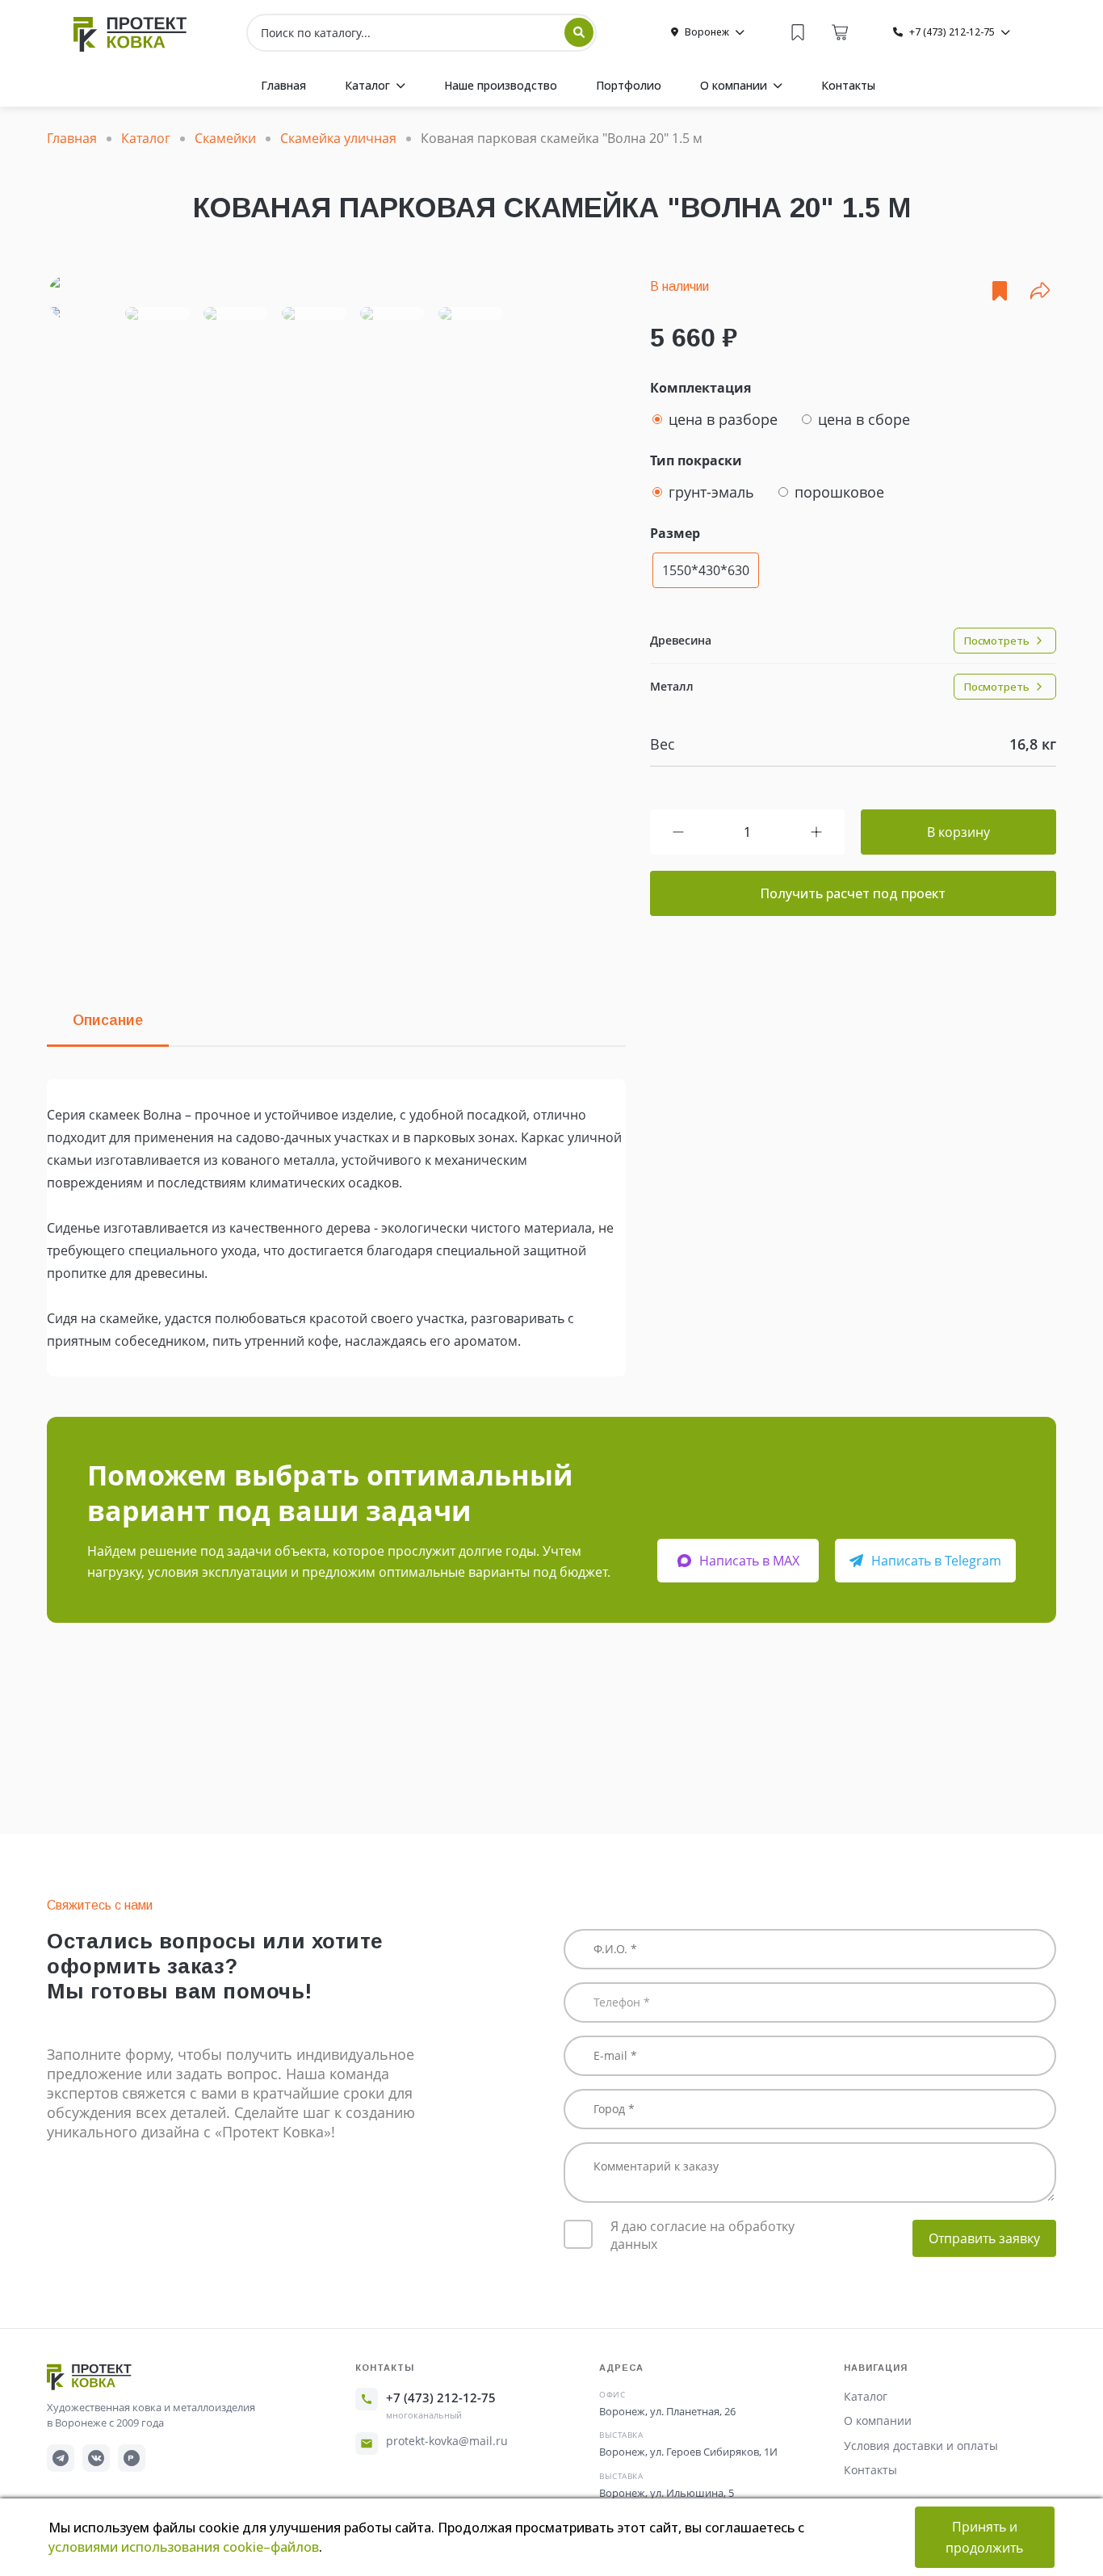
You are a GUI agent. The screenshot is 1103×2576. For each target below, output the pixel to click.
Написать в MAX (749, 1561)
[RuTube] (132, 2458)
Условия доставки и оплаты (921, 2446)
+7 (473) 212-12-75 (441, 2397)
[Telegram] (61, 2458)
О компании (878, 2421)
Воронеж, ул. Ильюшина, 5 (667, 2493)
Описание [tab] (108, 1020)
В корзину (958, 832)
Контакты (870, 2470)
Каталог (866, 2396)
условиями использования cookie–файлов (184, 2547)
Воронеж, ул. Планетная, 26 (667, 2411)
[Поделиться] (1040, 291)
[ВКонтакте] (96, 2458)
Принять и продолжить (984, 2537)
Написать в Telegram (936, 1561)
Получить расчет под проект (853, 893)
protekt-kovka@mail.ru (447, 2441)
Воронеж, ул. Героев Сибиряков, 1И (688, 2452)
